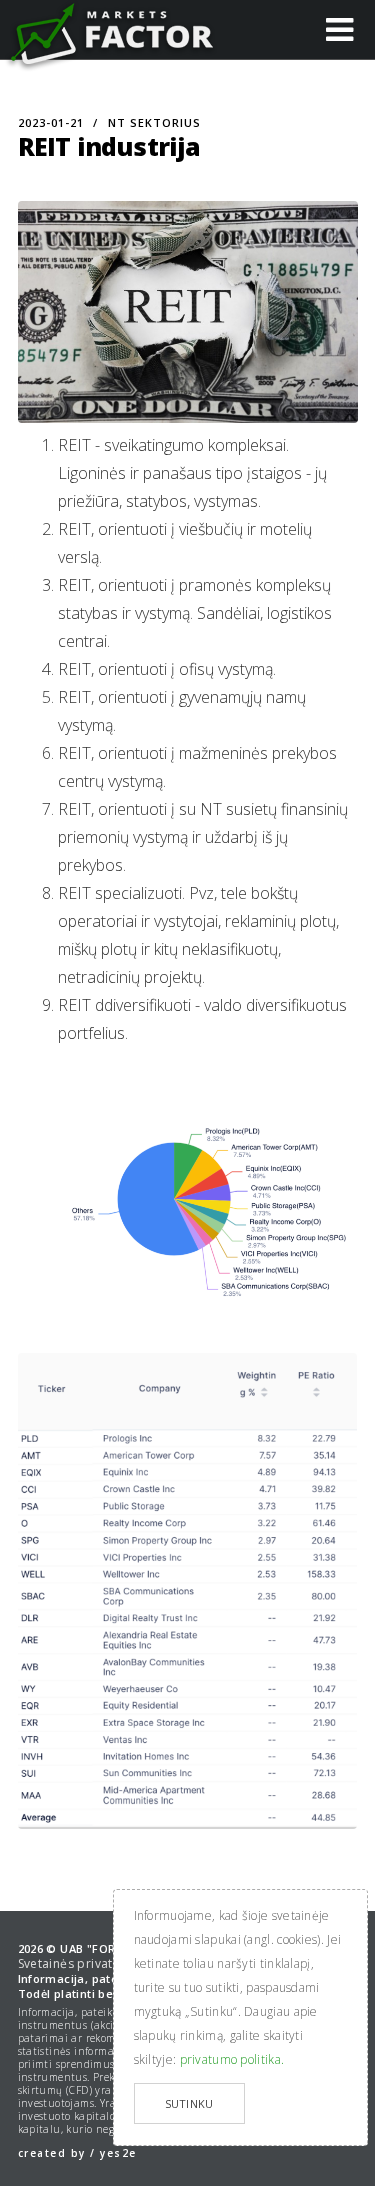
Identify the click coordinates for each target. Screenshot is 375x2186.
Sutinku (189, 2103)
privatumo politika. (232, 2059)
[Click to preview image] (188, 312)
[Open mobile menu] (339, 28)
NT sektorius (154, 122)
